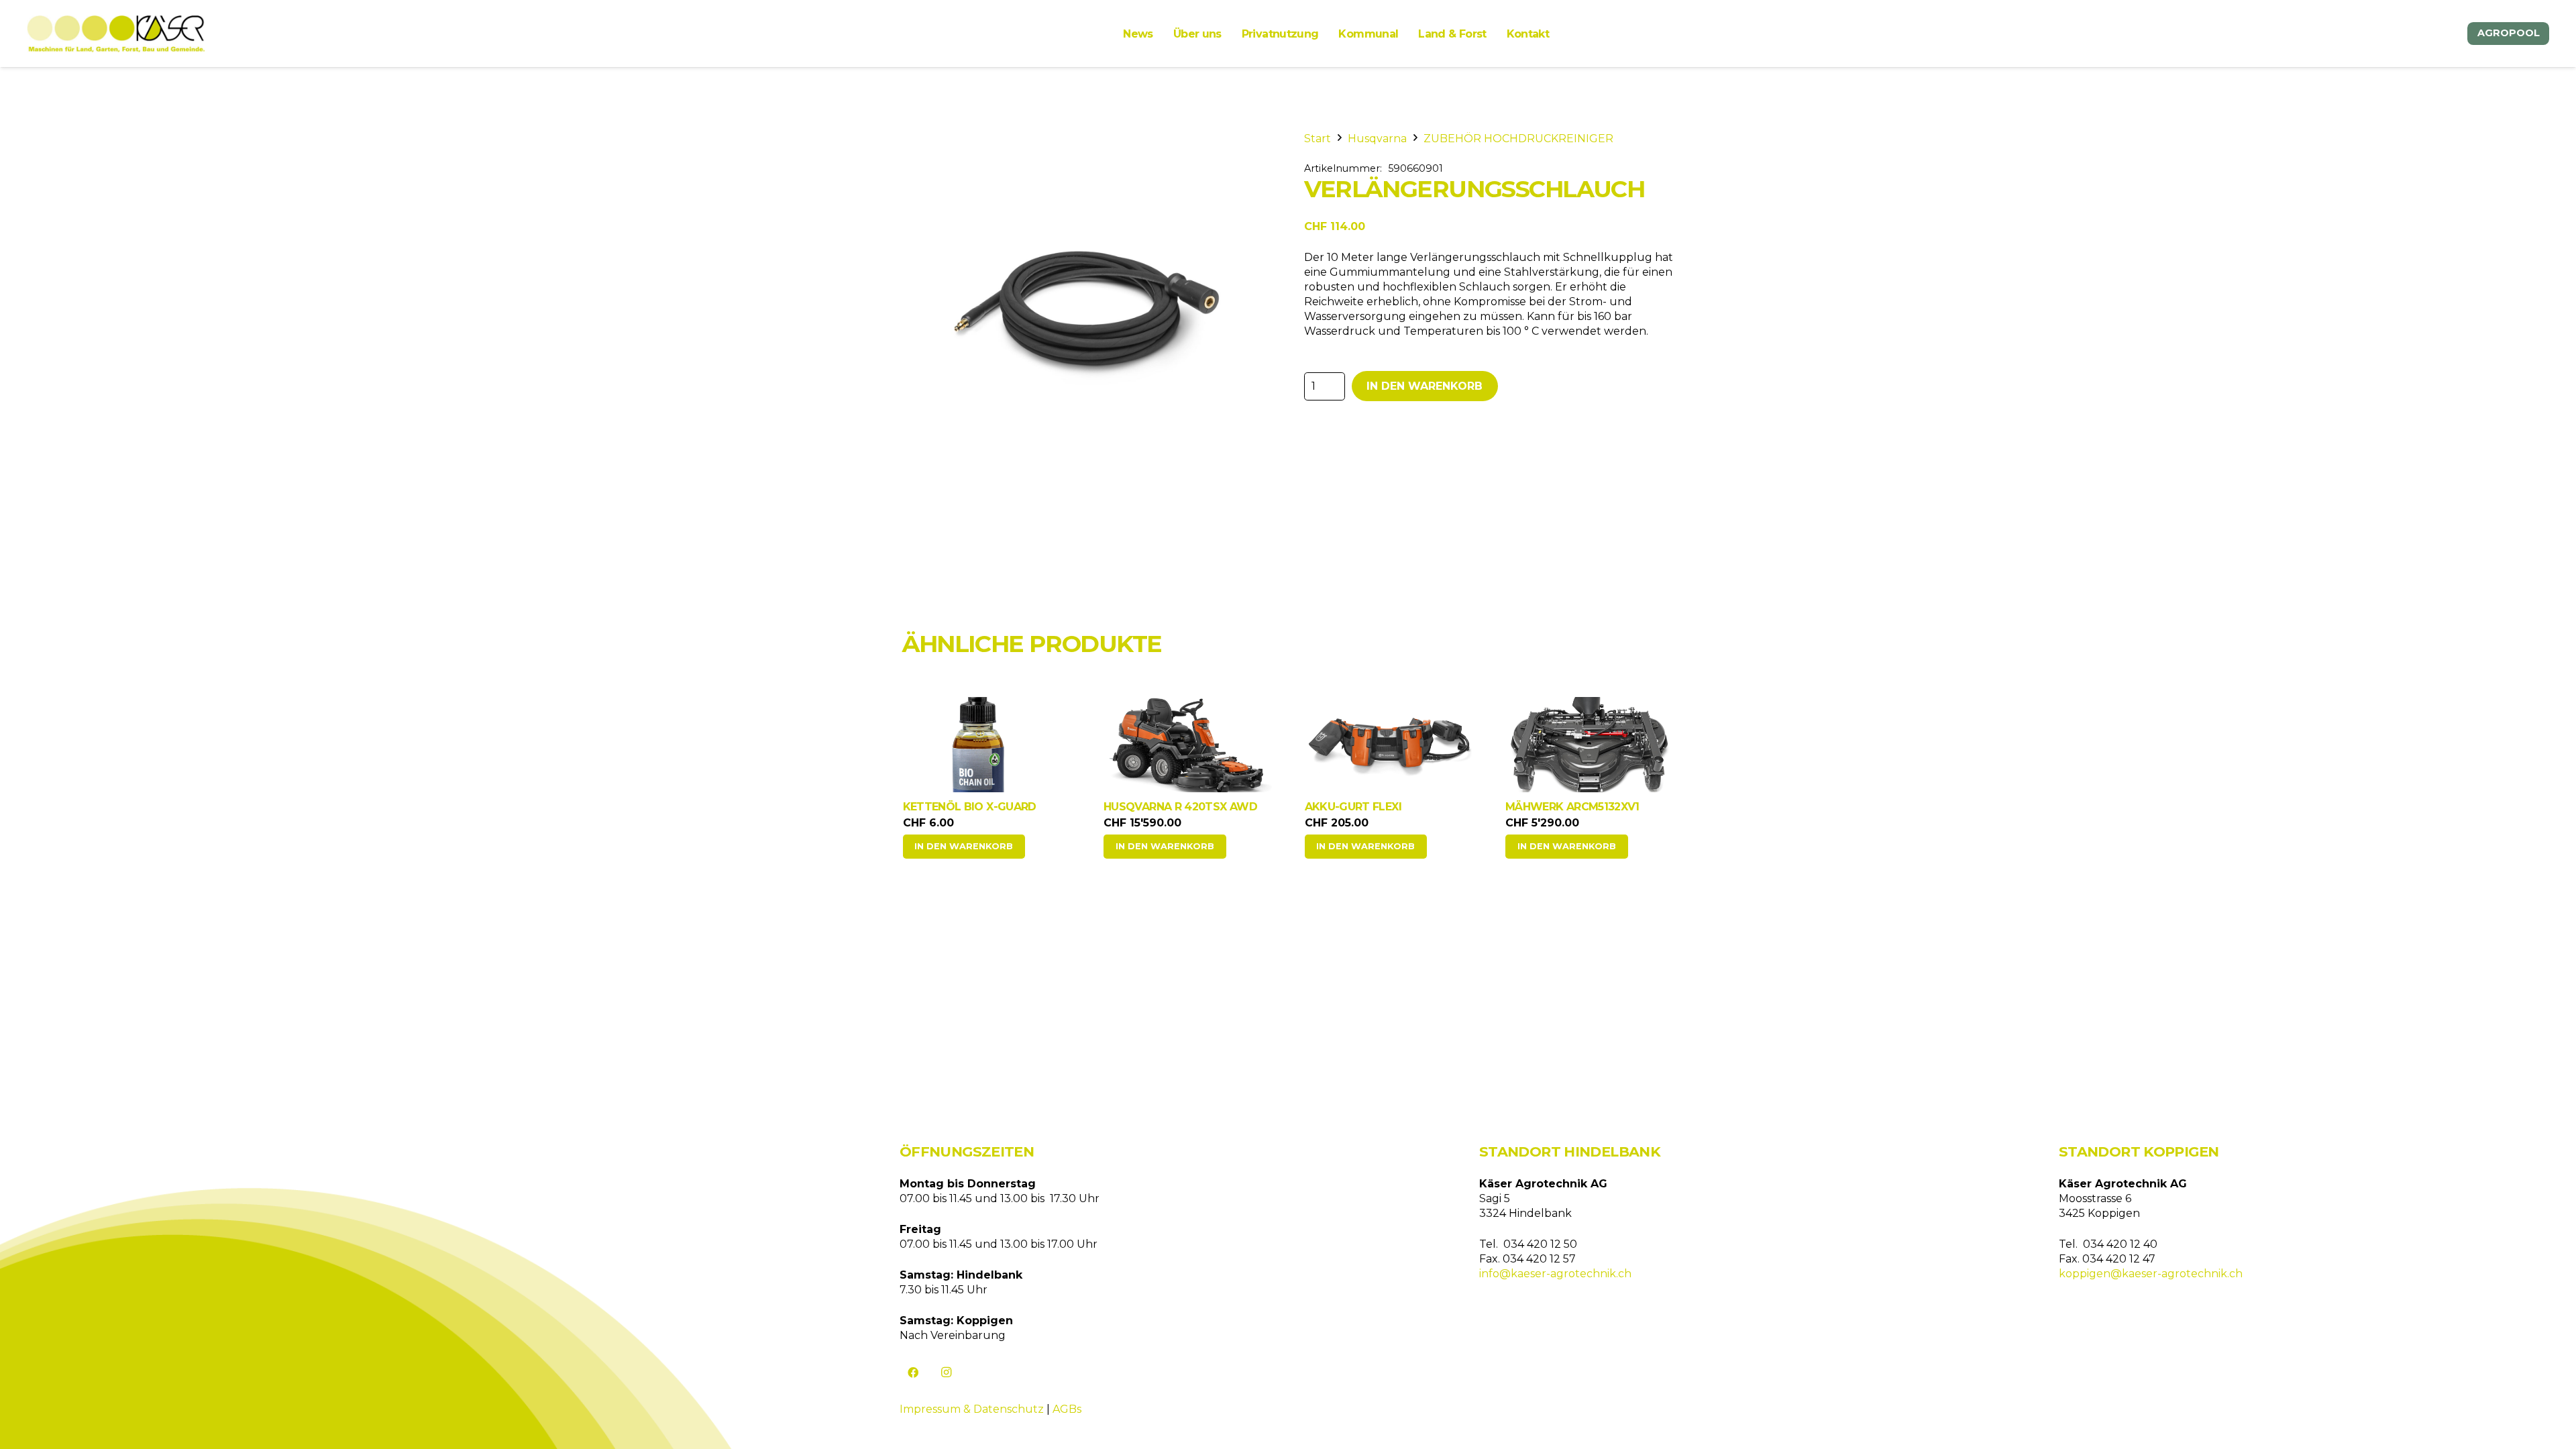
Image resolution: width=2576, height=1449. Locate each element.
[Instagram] (947, 1373)
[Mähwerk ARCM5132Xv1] (1389, 745)
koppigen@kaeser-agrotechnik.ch (2151, 1274)
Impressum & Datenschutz (972, 1409)
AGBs (1067, 1409)
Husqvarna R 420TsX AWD (979, 807)
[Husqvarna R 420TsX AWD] (987, 745)
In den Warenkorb (1425, 386)
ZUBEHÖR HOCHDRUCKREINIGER (1518, 139)
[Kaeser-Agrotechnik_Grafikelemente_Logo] (116, 34)
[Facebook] (913, 1373)
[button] (964, 847)
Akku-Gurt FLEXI (1152, 807)
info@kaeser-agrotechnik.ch (1555, 1274)
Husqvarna (1377, 139)
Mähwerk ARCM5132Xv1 (1371, 807)
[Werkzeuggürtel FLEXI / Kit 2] (1590, 738)
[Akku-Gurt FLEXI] (1188, 745)
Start (1318, 139)
